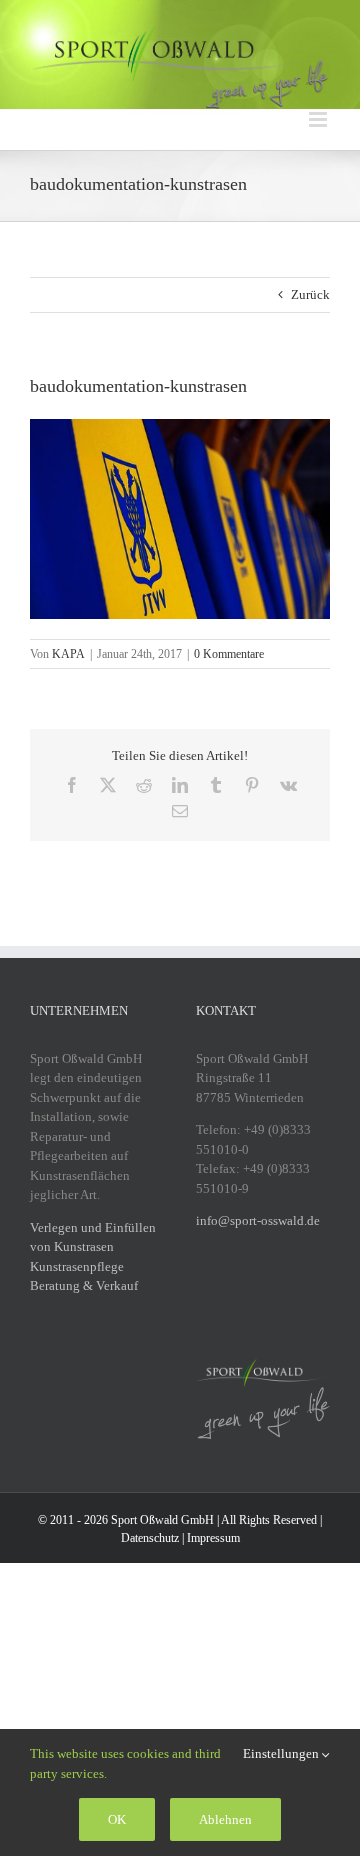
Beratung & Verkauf (84, 1285)
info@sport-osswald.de (258, 1220)
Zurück (310, 294)
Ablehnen (225, 1819)
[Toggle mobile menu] (319, 119)
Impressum (213, 1538)
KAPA (68, 654)
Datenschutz (150, 1538)
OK (117, 1819)
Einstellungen (282, 1753)
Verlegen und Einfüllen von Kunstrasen (93, 1237)
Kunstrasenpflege (77, 1266)
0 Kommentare (229, 654)
